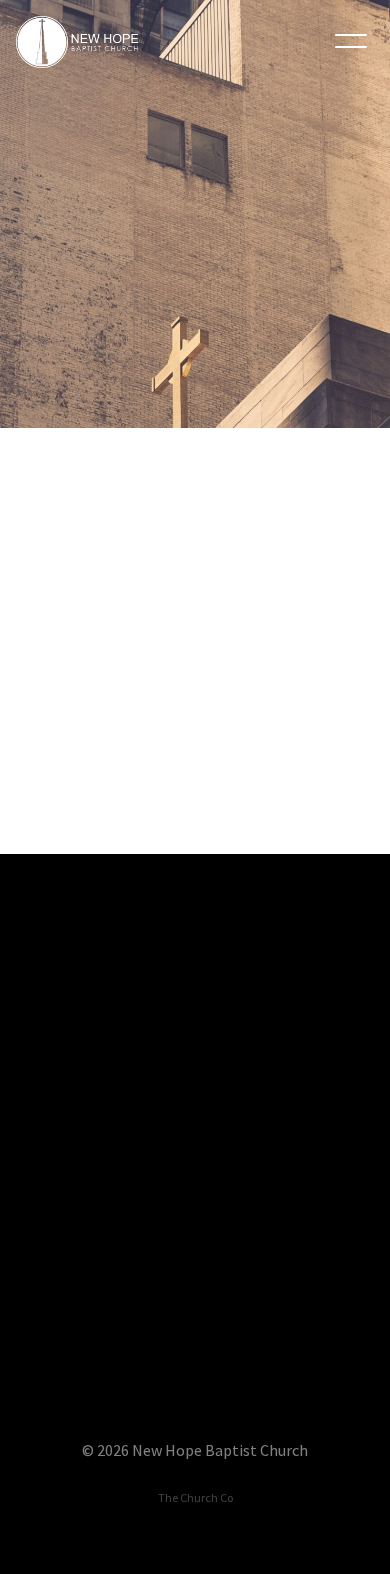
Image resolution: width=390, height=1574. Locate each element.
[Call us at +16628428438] (195, 1133)
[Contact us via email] (195, 964)
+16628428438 (195, 1245)
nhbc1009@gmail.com (194, 1076)
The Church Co (195, 1497)
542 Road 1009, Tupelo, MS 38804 (195, 1415)
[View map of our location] (195, 1303)
